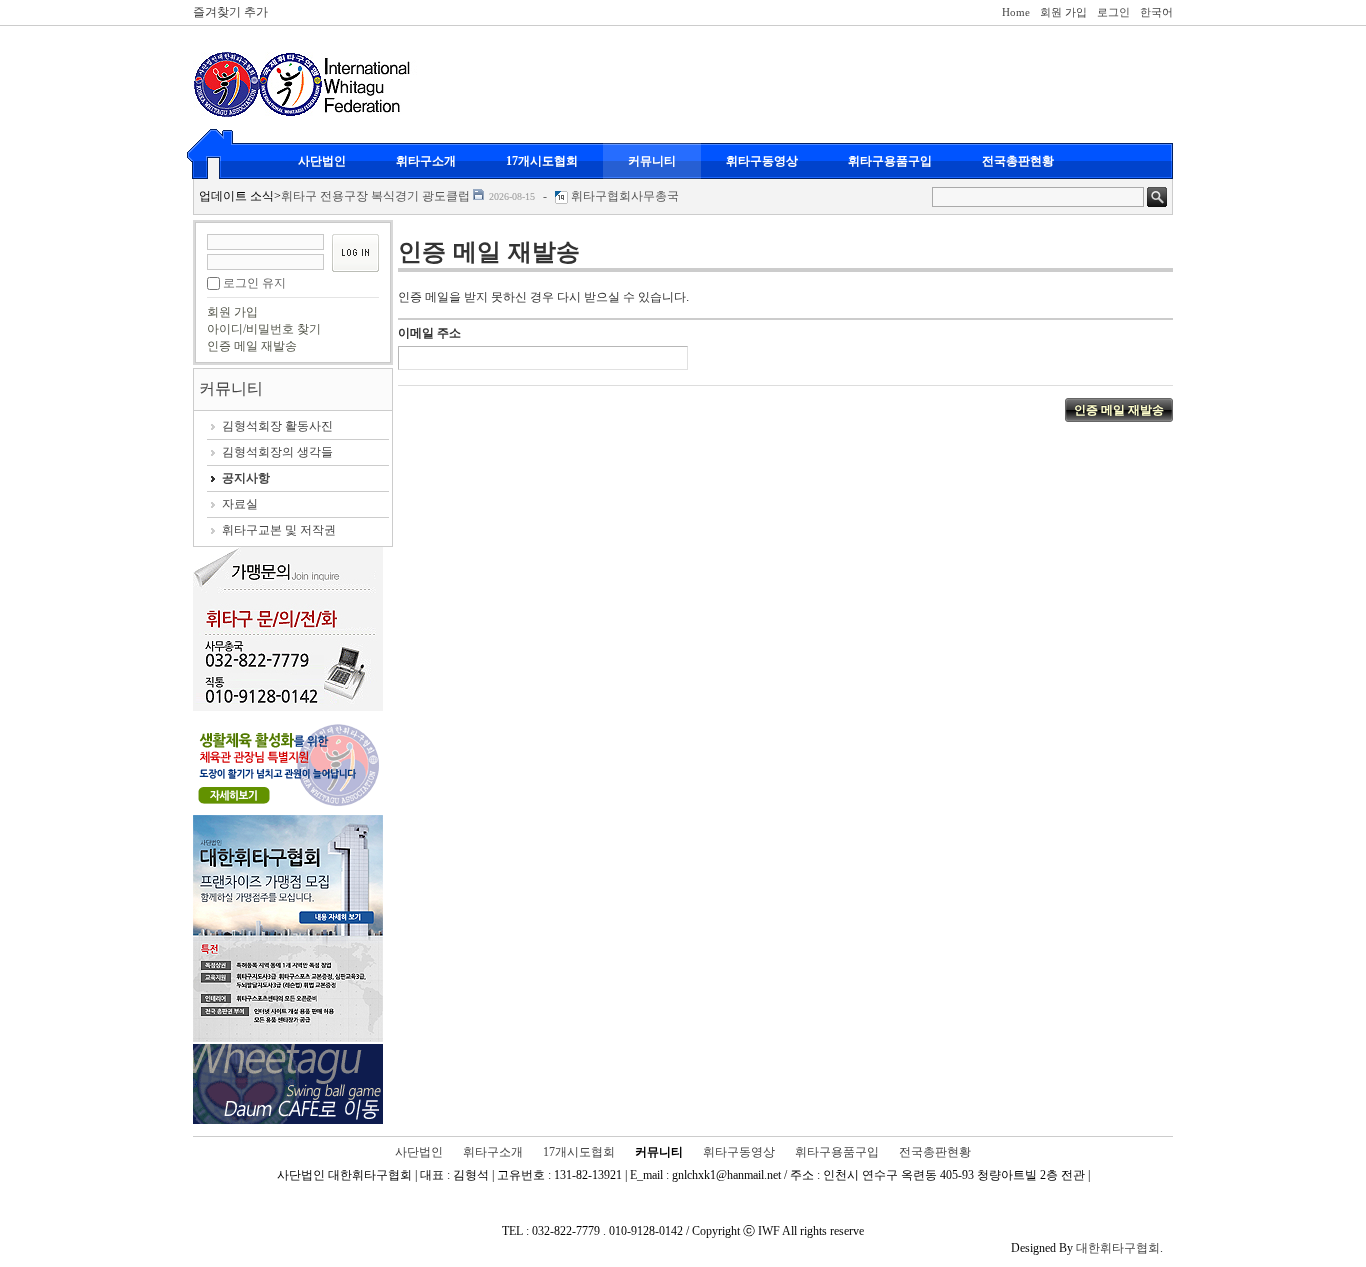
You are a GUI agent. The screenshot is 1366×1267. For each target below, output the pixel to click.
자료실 (240, 504)
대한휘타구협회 (1118, 1248)
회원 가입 (1063, 12)
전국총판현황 (1018, 161)
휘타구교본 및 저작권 (279, 530)
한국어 (1156, 12)
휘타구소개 (426, 161)
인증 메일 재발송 (252, 346)
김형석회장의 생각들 (277, 452)
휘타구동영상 (762, 161)
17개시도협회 (542, 161)
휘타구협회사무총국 (625, 196)
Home (1016, 12)
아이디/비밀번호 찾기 (264, 329)
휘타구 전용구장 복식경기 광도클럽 (375, 196)
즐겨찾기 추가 (230, 12)
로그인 (1113, 12)
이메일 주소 (429, 333)
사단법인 (322, 161)
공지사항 (246, 478)
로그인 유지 (254, 283)
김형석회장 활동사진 (277, 426)
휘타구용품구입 (890, 161)
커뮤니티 (652, 161)
